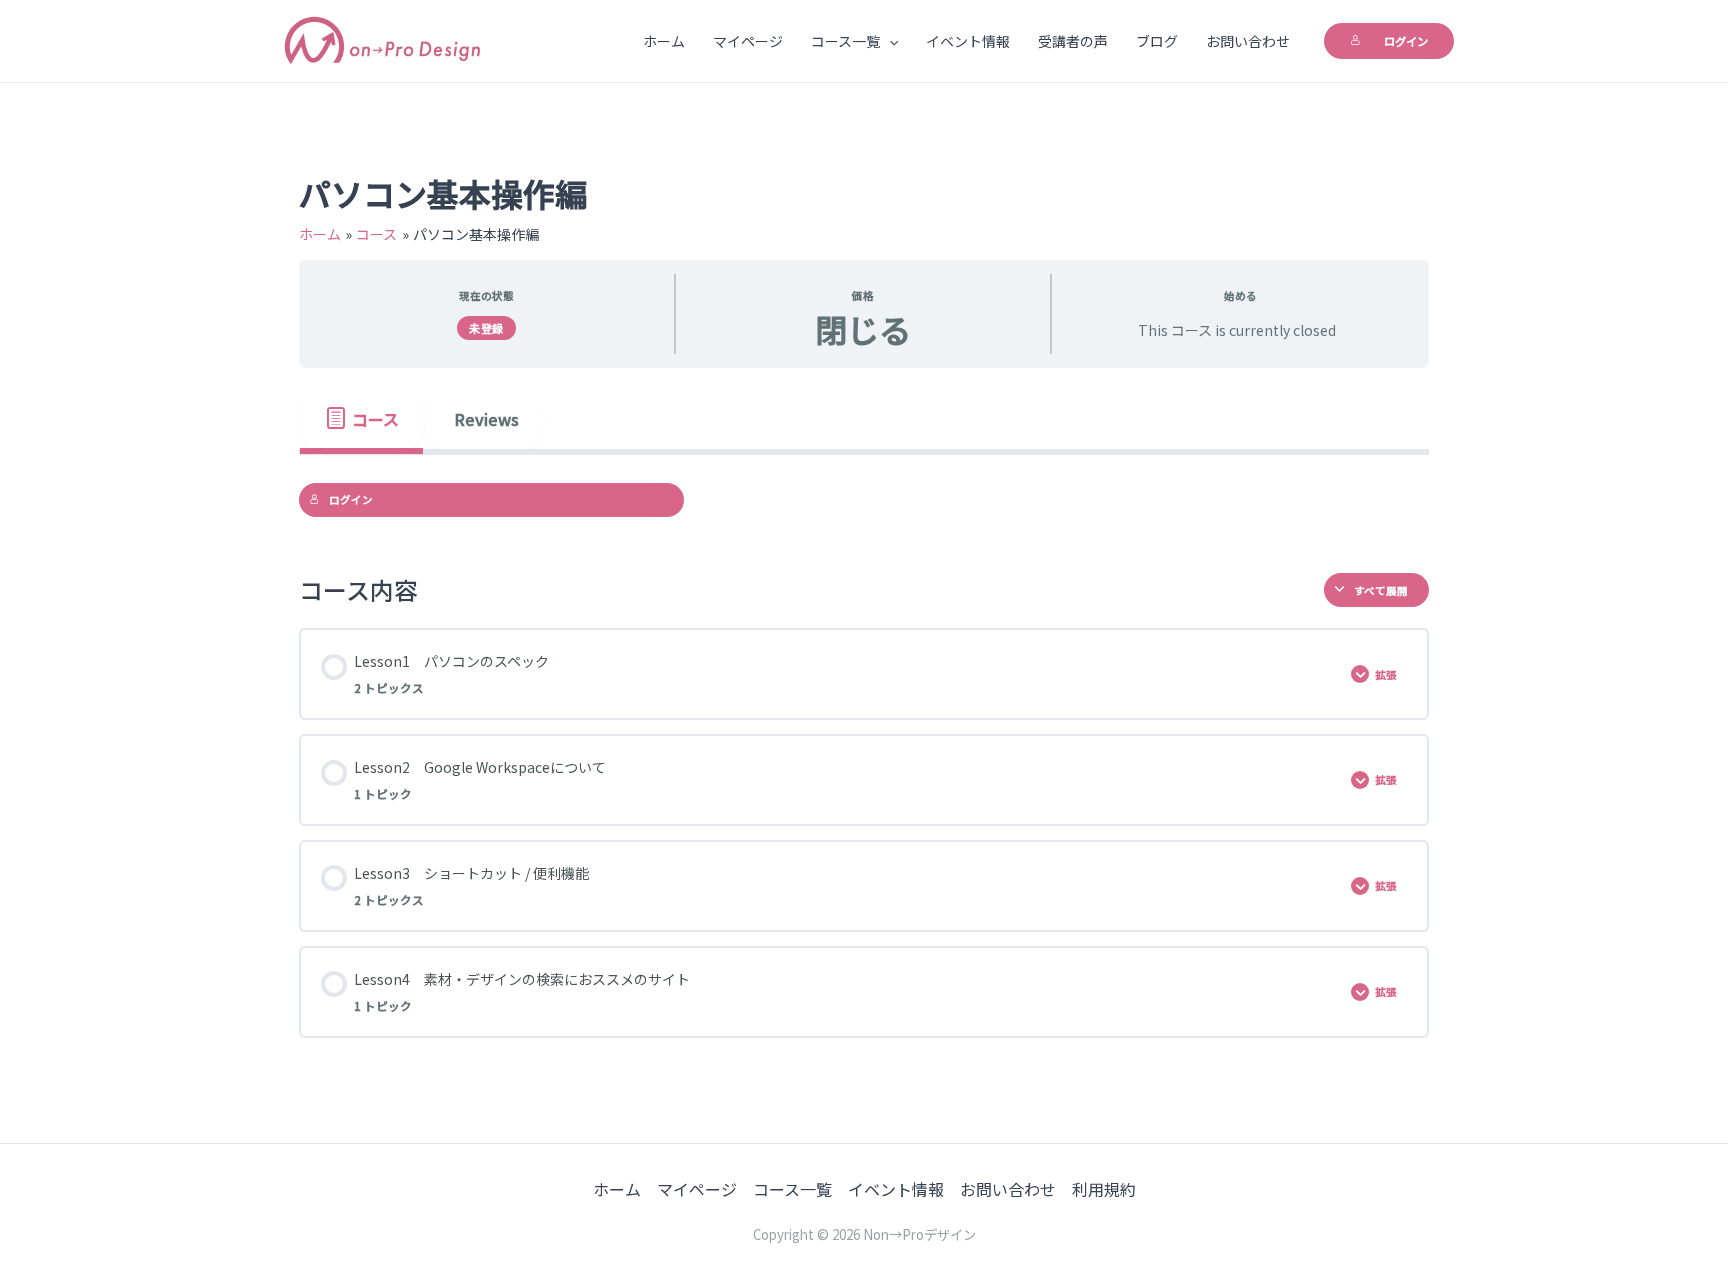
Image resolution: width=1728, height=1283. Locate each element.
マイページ (748, 41)
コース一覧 (845, 41)
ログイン (1406, 41)
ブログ (1157, 41)
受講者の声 (1073, 41)
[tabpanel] (864, 500)
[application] (889, 41)
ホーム (664, 41)
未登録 (486, 328)
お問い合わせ (1248, 41)
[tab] (361, 418)
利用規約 (1104, 1189)
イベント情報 (968, 41)
